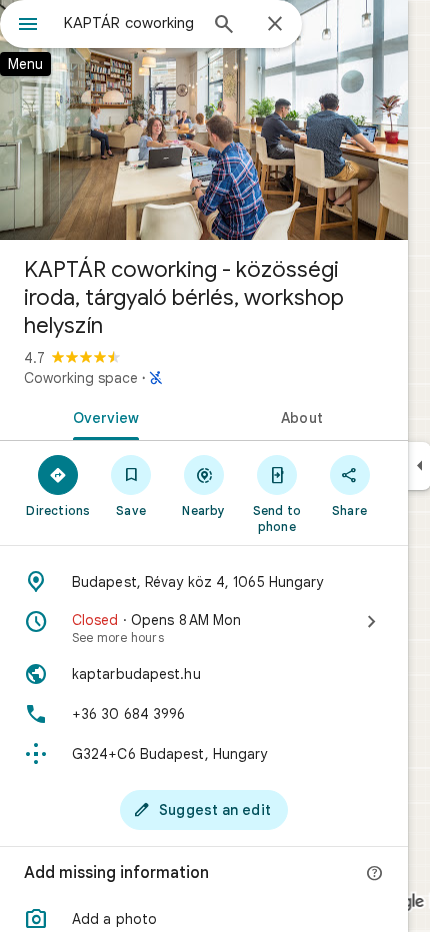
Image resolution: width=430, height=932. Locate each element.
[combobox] (130, 23)
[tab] (102, 416)
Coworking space (81, 378)
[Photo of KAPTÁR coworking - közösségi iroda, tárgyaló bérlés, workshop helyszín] (204, 120)
